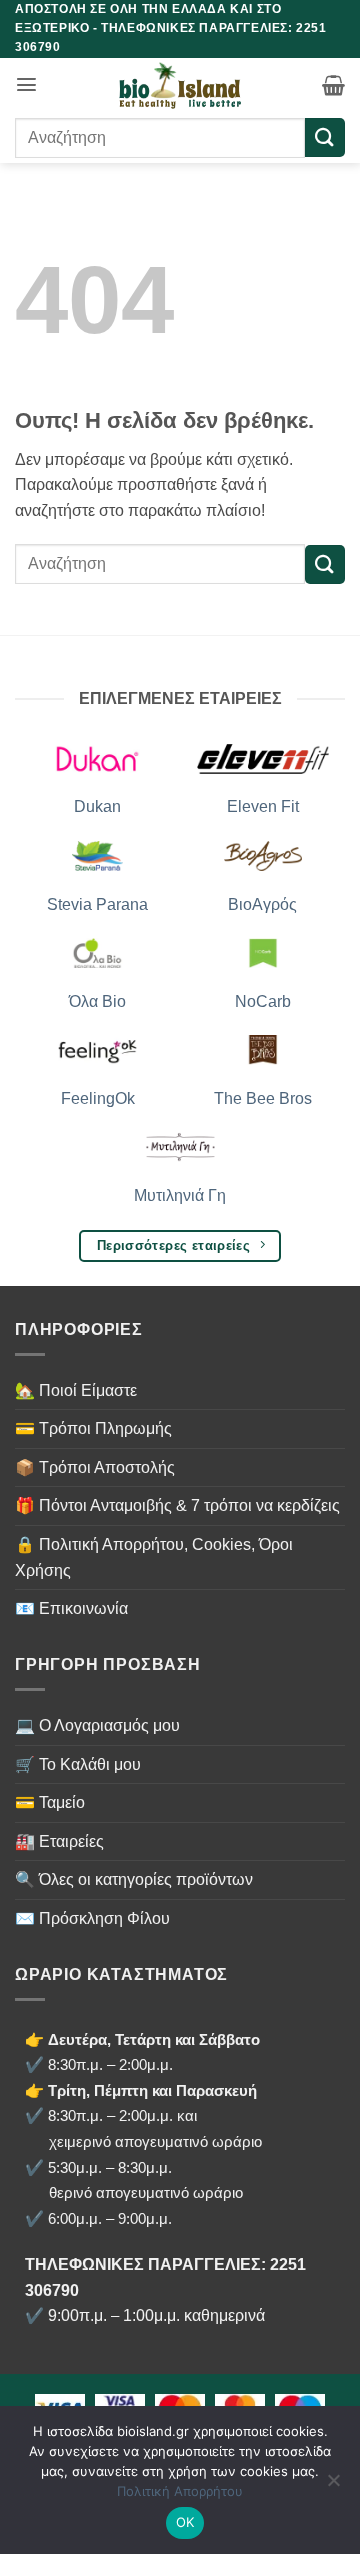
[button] (26, 84)
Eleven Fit (263, 806)
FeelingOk (98, 1098)
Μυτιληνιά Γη (180, 1195)
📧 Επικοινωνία (71, 1608)
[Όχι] (333, 2486)
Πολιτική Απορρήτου (180, 2491)
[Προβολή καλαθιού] (333, 85)
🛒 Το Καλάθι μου (78, 1764)
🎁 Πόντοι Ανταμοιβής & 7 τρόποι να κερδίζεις (177, 1505)
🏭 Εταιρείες (59, 1841)
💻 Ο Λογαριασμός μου (97, 1725)
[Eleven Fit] (263, 757)
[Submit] (325, 137)
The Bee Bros (263, 1098)
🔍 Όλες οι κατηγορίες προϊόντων (134, 1879)
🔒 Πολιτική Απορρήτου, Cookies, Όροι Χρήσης (154, 1557)
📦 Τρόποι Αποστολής (95, 1467)
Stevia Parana (97, 904)
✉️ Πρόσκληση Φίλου (92, 1918)
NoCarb (263, 1001)
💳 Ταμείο (50, 1802)
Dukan (97, 806)
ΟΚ (185, 2522)
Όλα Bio (97, 1001)
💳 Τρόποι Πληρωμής (93, 1428)
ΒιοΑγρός (262, 904)
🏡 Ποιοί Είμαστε (76, 1390)
